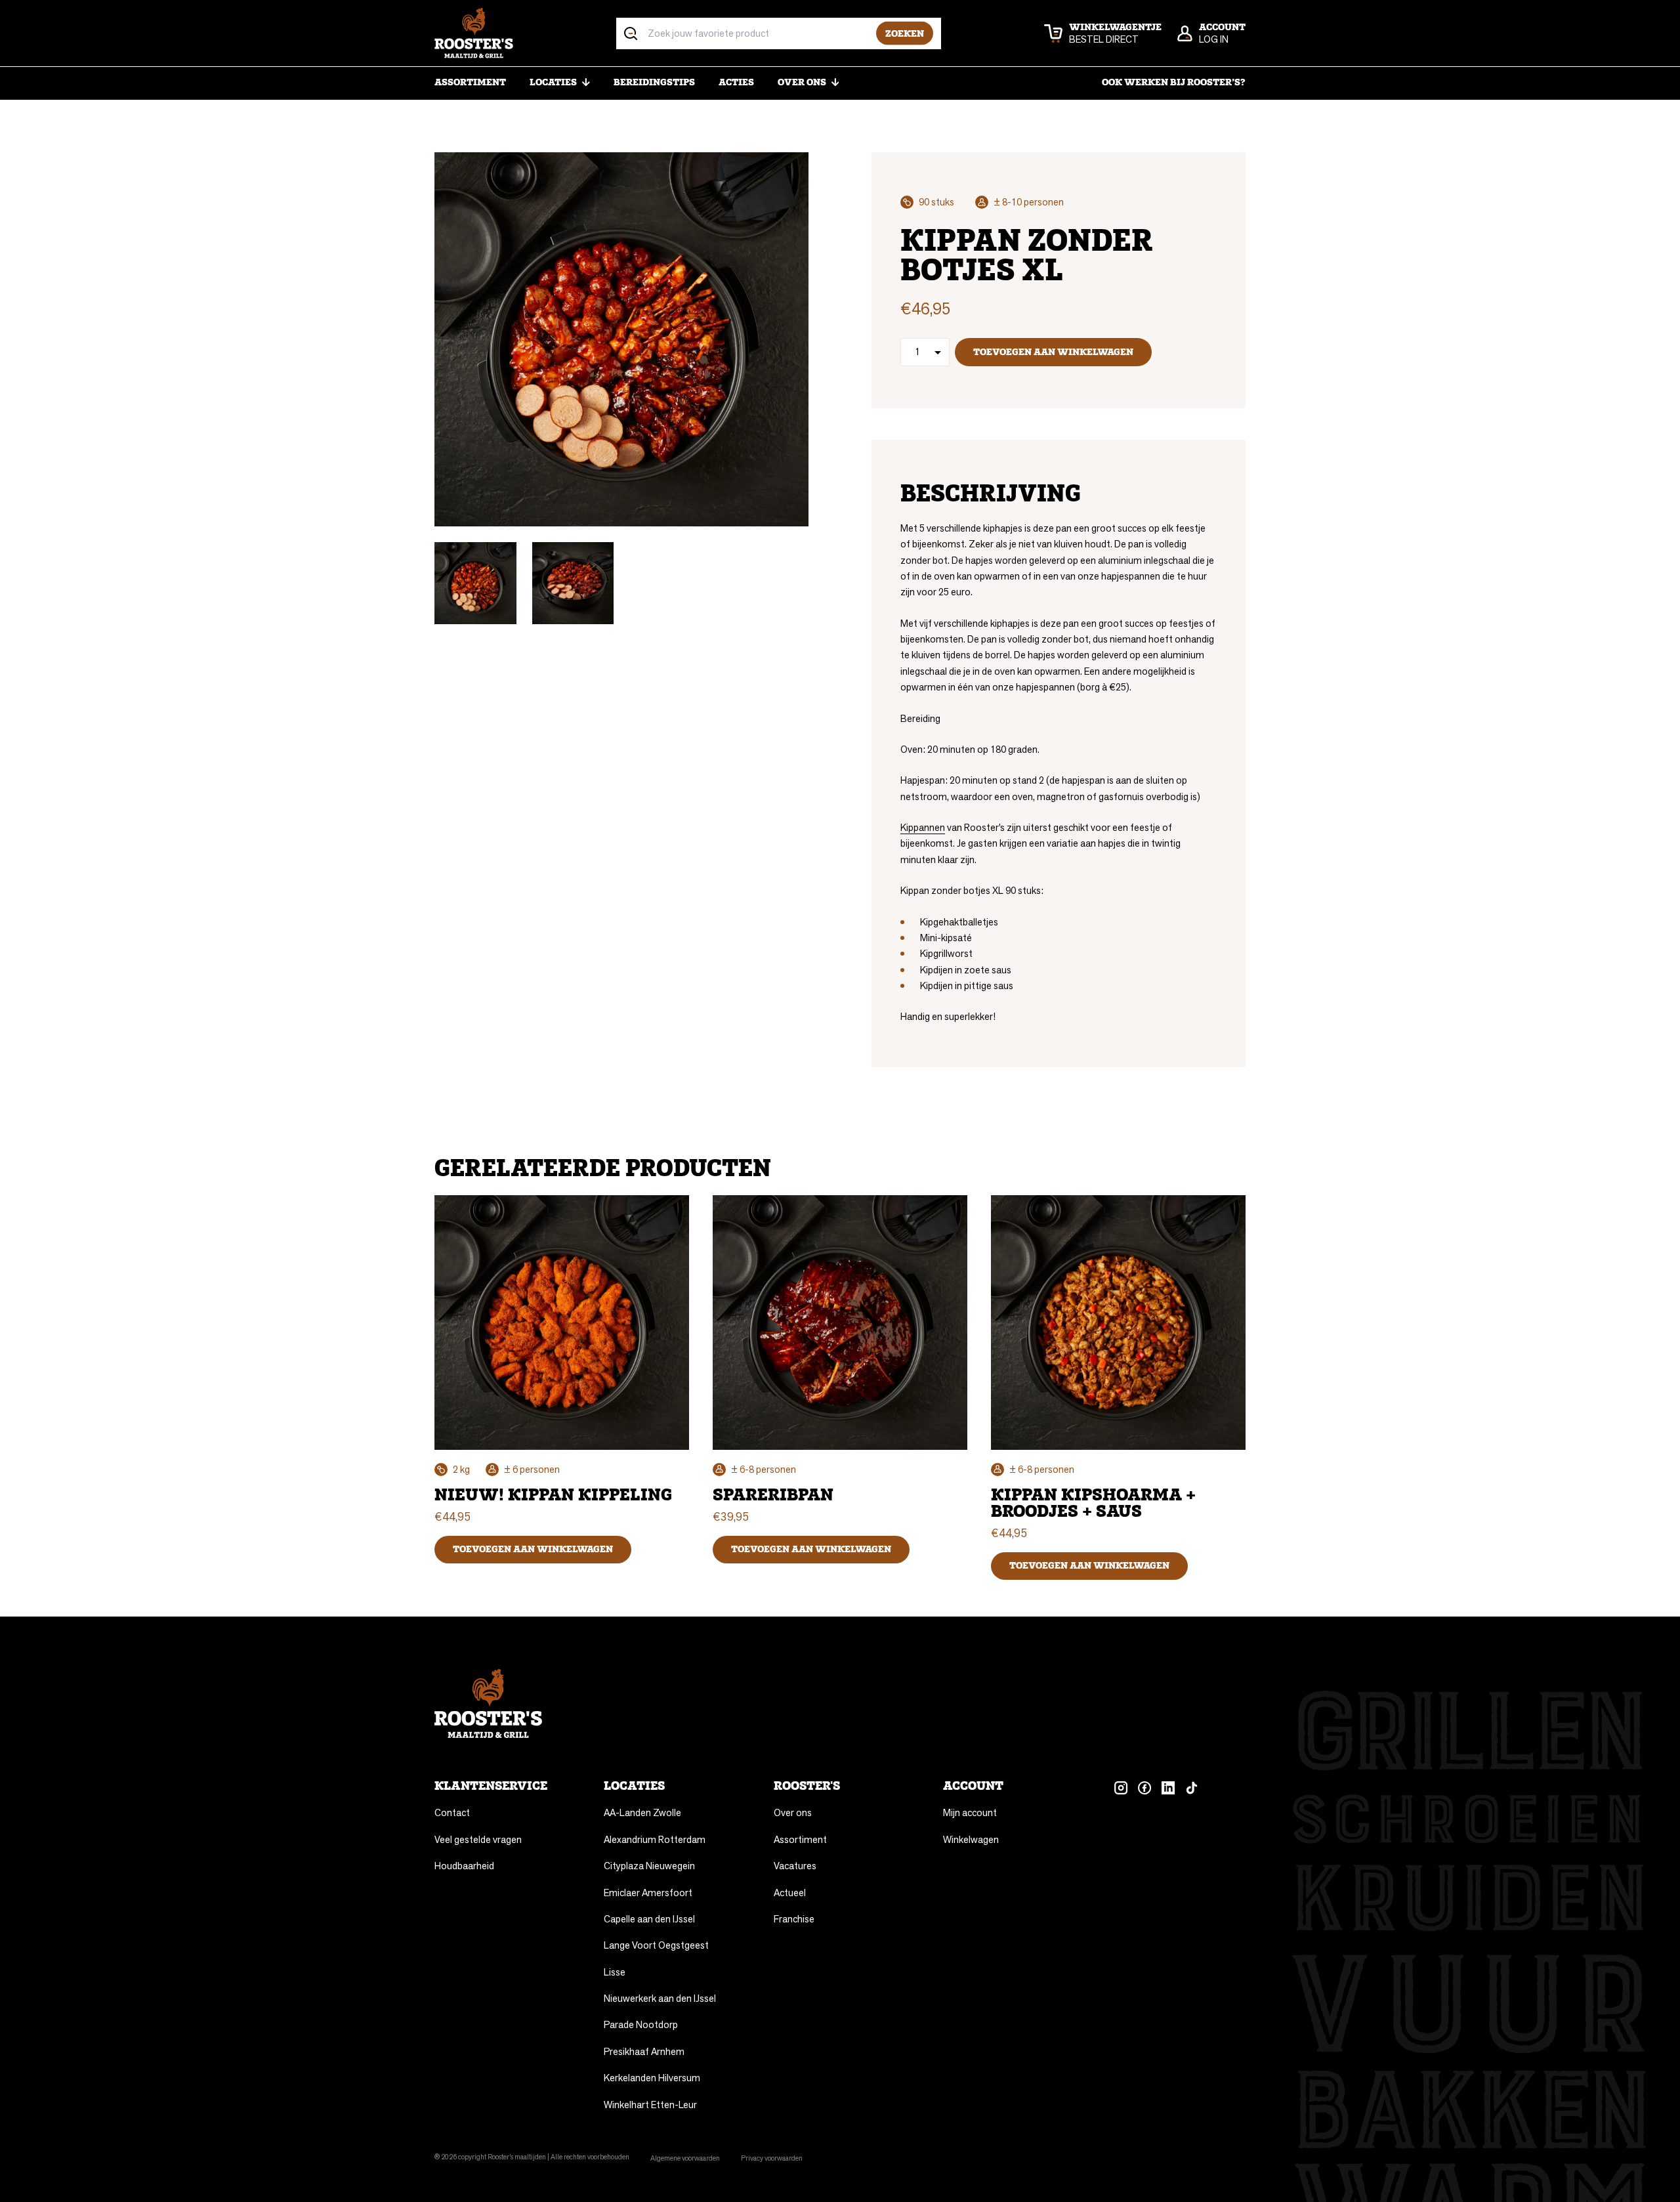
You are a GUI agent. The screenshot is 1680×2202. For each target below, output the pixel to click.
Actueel (790, 1893)
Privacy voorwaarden (772, 2158)
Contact (452, 1812)
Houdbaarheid (464, 1866)
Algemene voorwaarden (685, 2158)
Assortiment (470, 82)
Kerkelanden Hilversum (652, 2078)
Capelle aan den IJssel (649, 1919)
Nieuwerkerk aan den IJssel (660, 1998)
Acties (736, 82)
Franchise (794, 1919)
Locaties (553, 82)
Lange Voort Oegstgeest (656, 1945)
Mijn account (970, 1812)
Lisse (615, 1972)
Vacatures (795, 1866)
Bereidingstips (654, 82)
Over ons (802, 82)
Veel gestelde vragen (478, 1839)
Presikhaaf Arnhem (644, 2051)
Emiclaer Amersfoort (648, 1893)
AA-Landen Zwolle (642, 1812)
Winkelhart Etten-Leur (650, 2105)
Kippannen (923, 827)
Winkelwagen (971, 1839)
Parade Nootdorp (641, 2024)
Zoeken (905, 33)
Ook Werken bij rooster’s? (1174, 82)
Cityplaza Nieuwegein (649, 1866)
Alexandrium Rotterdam (655, 1839)
